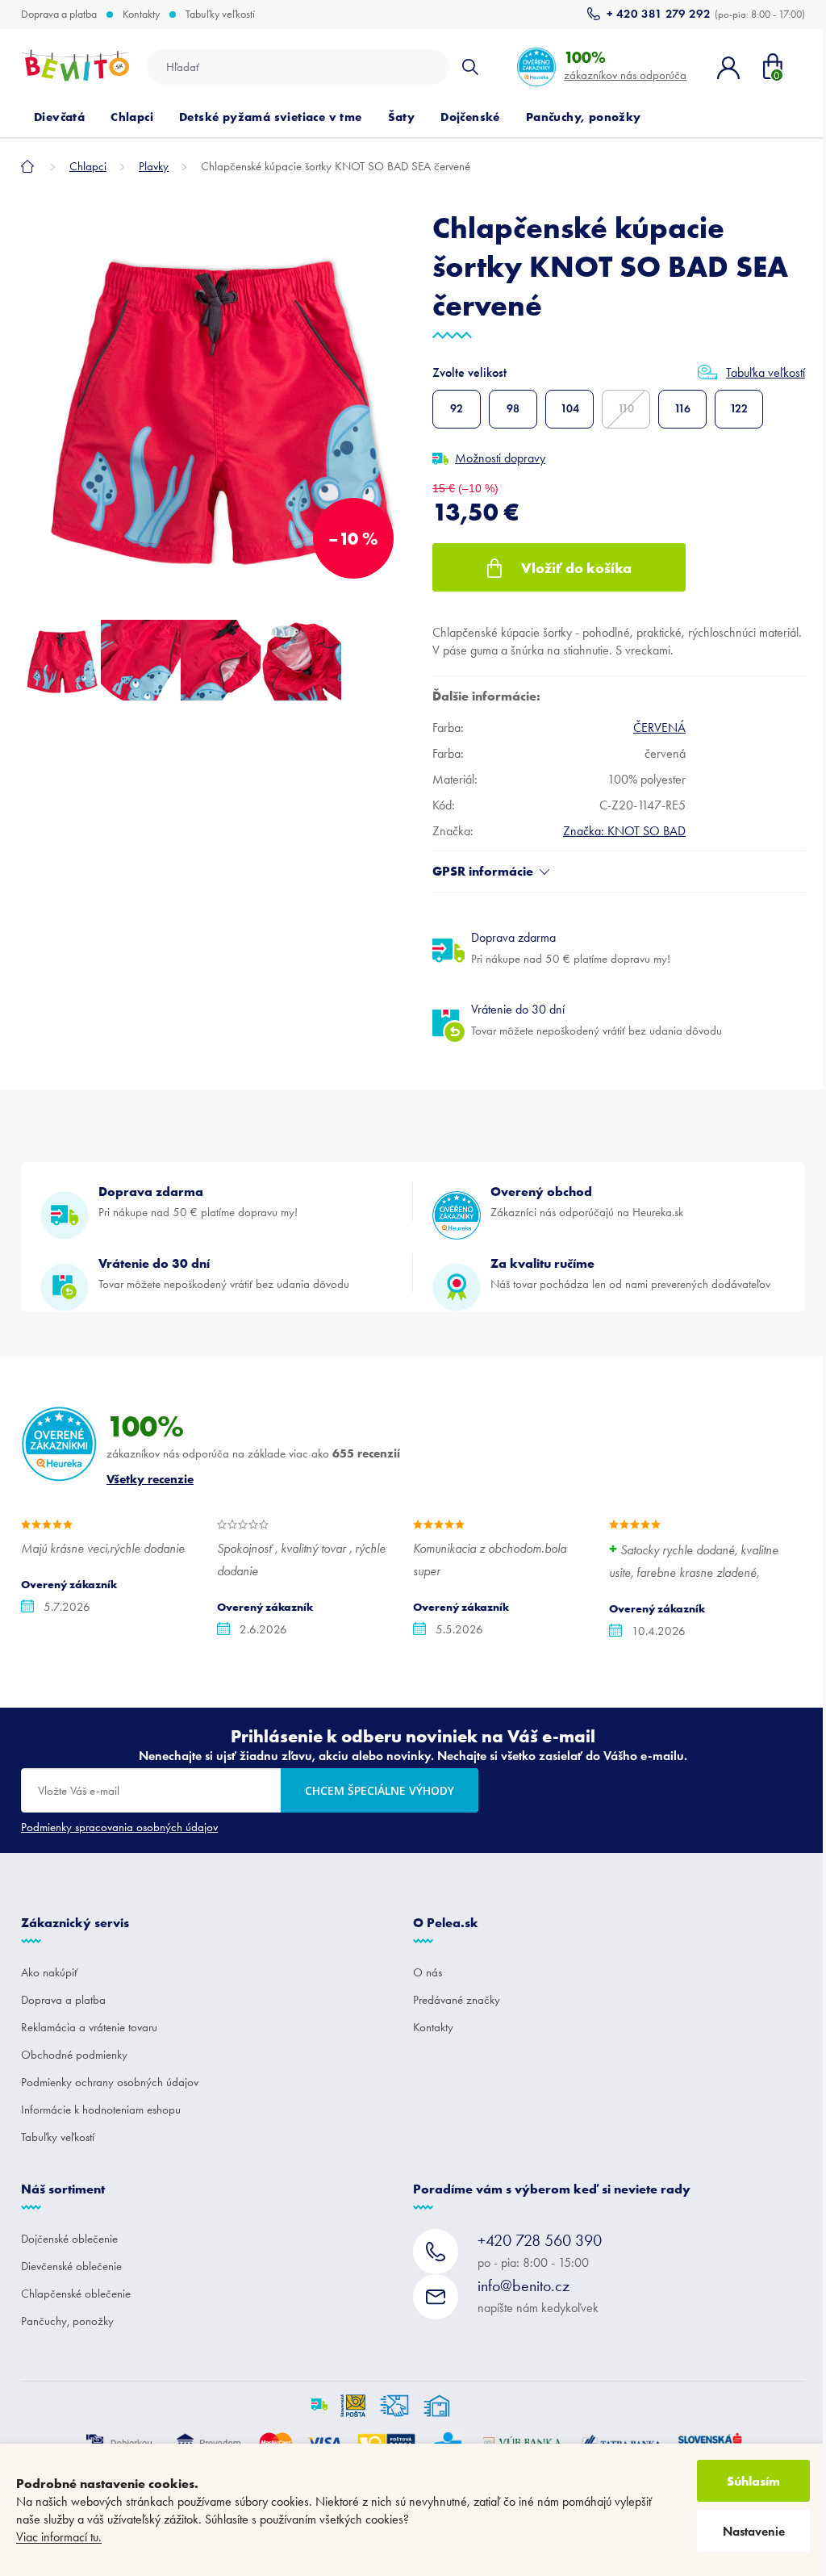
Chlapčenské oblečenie (76, 2294)
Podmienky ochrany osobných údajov (110, 2082)
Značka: (624, 831)
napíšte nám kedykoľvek (538, 2296)
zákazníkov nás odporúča (625, 65)
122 (739, 409)
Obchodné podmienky (74, 2055)
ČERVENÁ (659, 728)
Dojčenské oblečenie (69, 2239)
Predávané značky (457, 2000)
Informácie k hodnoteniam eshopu (101, 2110)
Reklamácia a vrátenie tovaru (89, 2027)
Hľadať (470, 67)
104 (570, 409)
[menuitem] (59, 117)
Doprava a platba (59, 15)
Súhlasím (753, 2481)
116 (682, 409)
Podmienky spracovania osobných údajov (119, 1827)
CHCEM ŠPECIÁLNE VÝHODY (380, 1790)
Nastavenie (754, 2531)
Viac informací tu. (59, 2537)
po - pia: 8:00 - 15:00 (540, 2250)
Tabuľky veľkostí (220, 15)
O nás (428, 1972)
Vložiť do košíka (576, 568)
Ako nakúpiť (49, 1972)
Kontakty (141, 15)
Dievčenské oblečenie (71, 2266)
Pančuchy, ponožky (67, 2321)
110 (626, 409)
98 (513, 409)
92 (457, 409)
